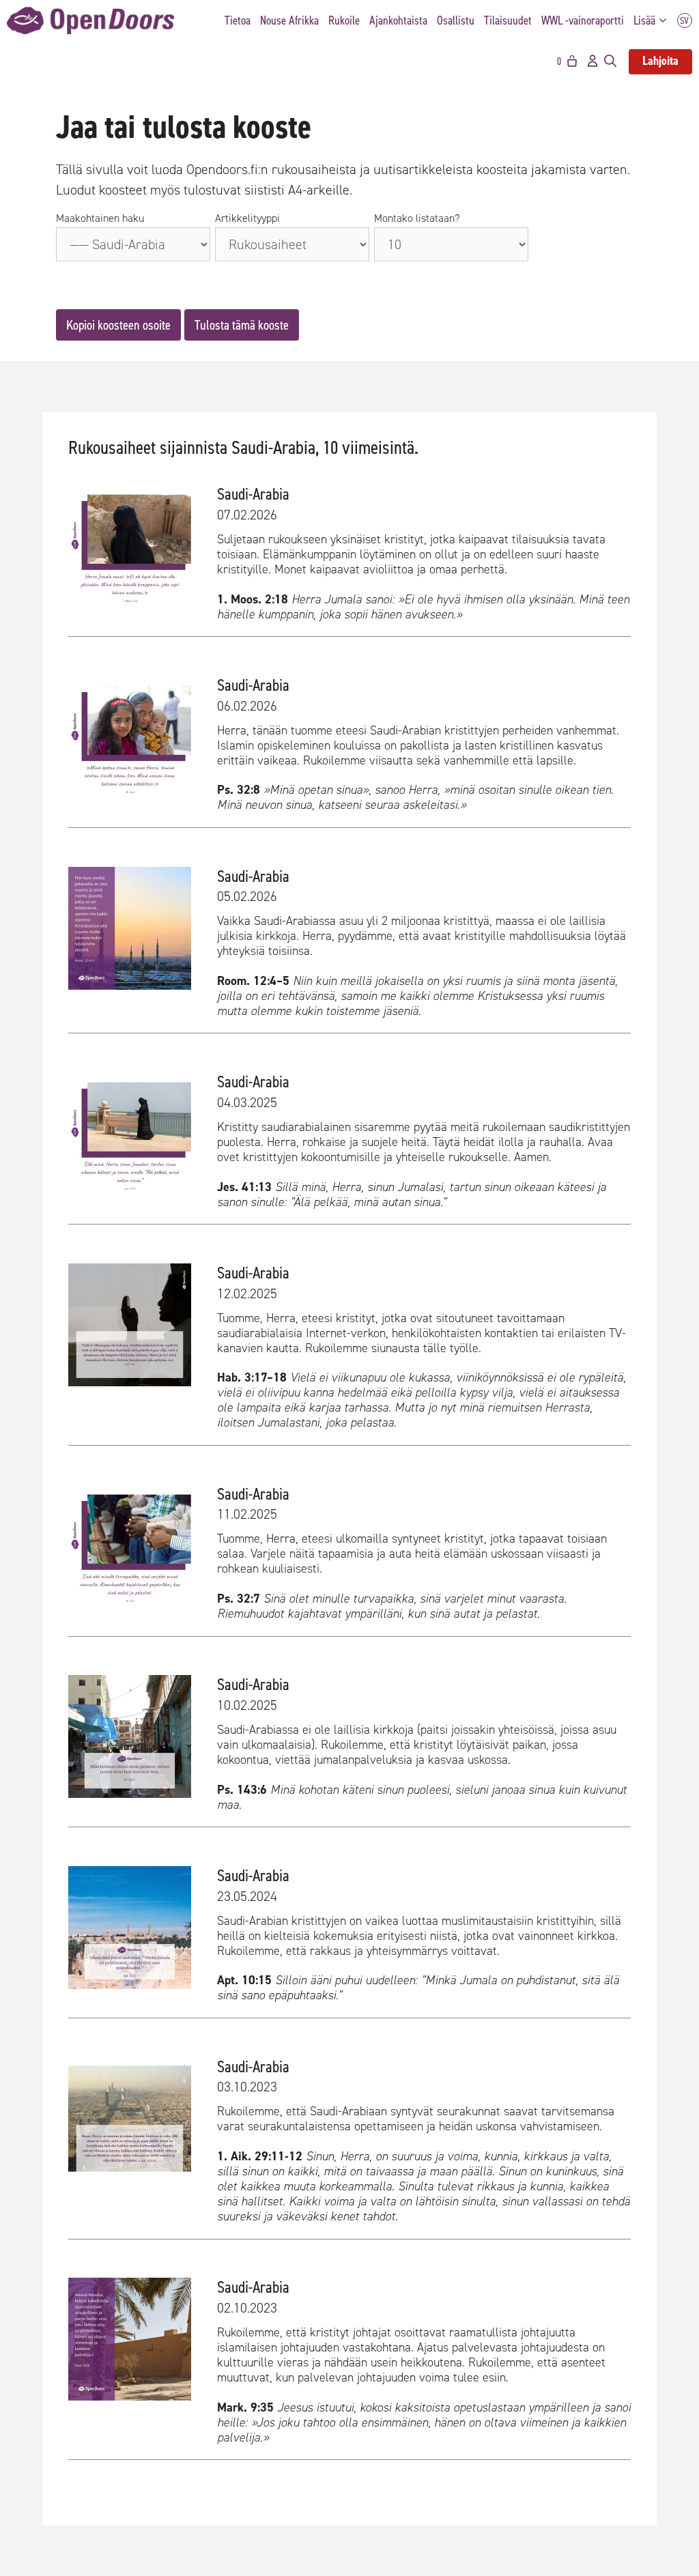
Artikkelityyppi (247, 218)
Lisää (644, 20)
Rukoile (344, 20)
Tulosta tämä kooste (242, 325)
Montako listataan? (417, 218)
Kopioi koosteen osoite (118, 325)
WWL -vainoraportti (583, 20)
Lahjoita (660, 61)
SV (685, 21)
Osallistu (456, 20)
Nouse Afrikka (289, 20)
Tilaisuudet (508, 20)
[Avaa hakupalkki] (610, 61)
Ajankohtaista (398, 20)
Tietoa (238, 20)
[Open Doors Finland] (90, 20)
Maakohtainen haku (100, 218)
